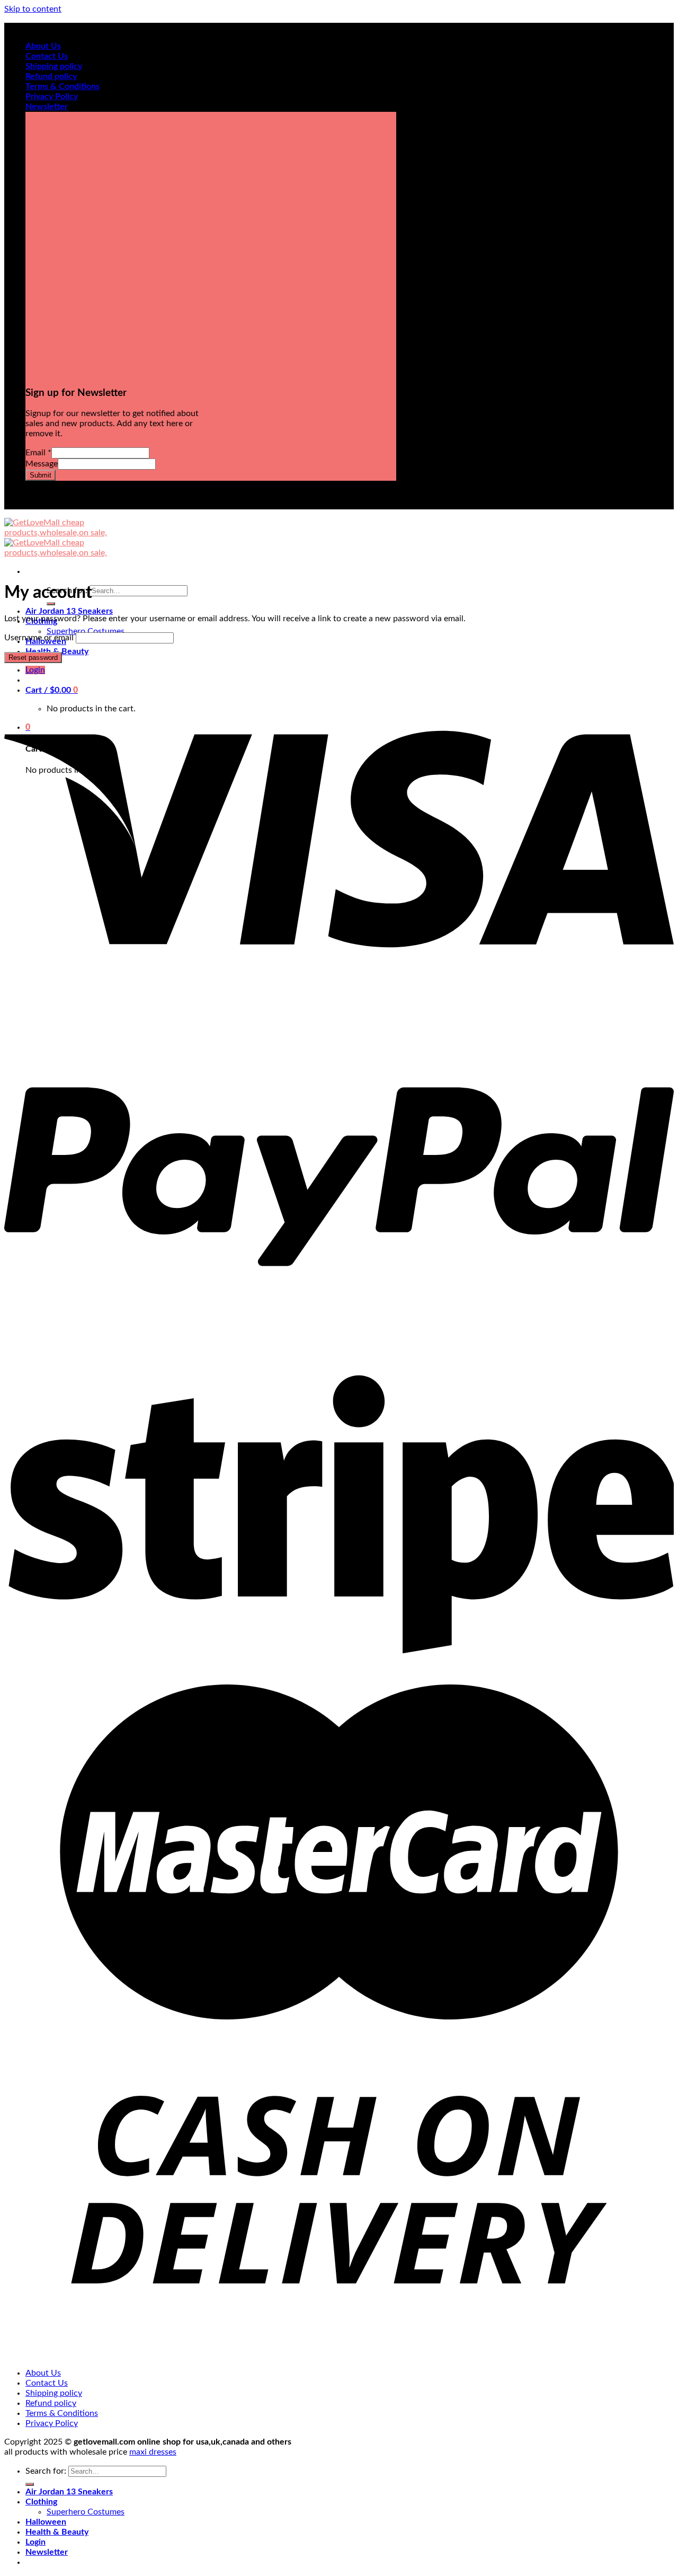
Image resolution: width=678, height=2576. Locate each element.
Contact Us (47, 56)
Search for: (46, 2471)
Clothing (41, 2502)
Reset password (33, 658)
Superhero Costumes (86, 631)
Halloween (46, 2522)
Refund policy (51, 76)
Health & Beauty (57, 2532)
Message (42, 464)
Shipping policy (54, 66)
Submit (41, 475)
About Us (43, 46)
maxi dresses (153, 2452)
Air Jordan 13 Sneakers (69, 611)
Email (38, 453)
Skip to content (33, 9)
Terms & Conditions (63, 86)
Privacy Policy (52, 96)
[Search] (51, 604)
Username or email (39, 638)
